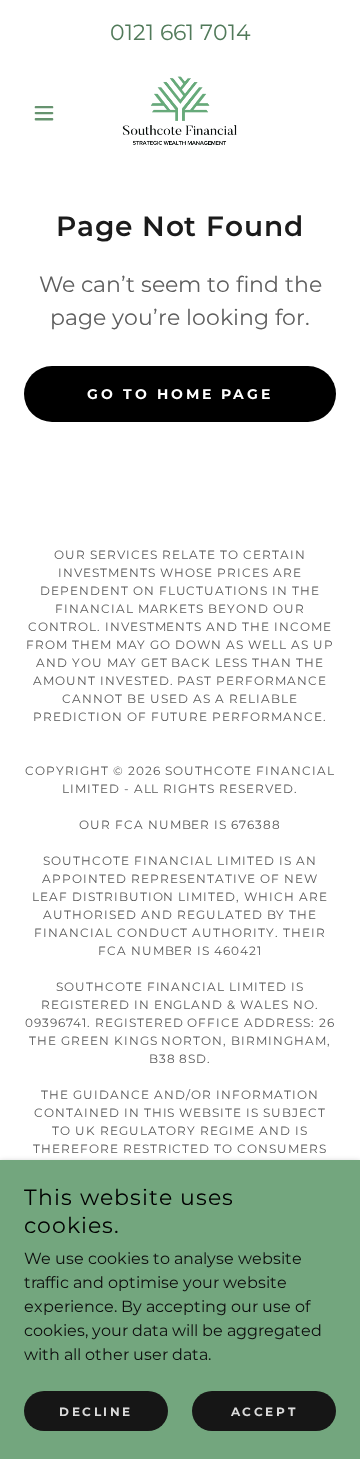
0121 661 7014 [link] (180, 32)
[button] (47, 113)
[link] (180, 113)
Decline (96, 1411)
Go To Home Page (180, 394)
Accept (264, 1411)
